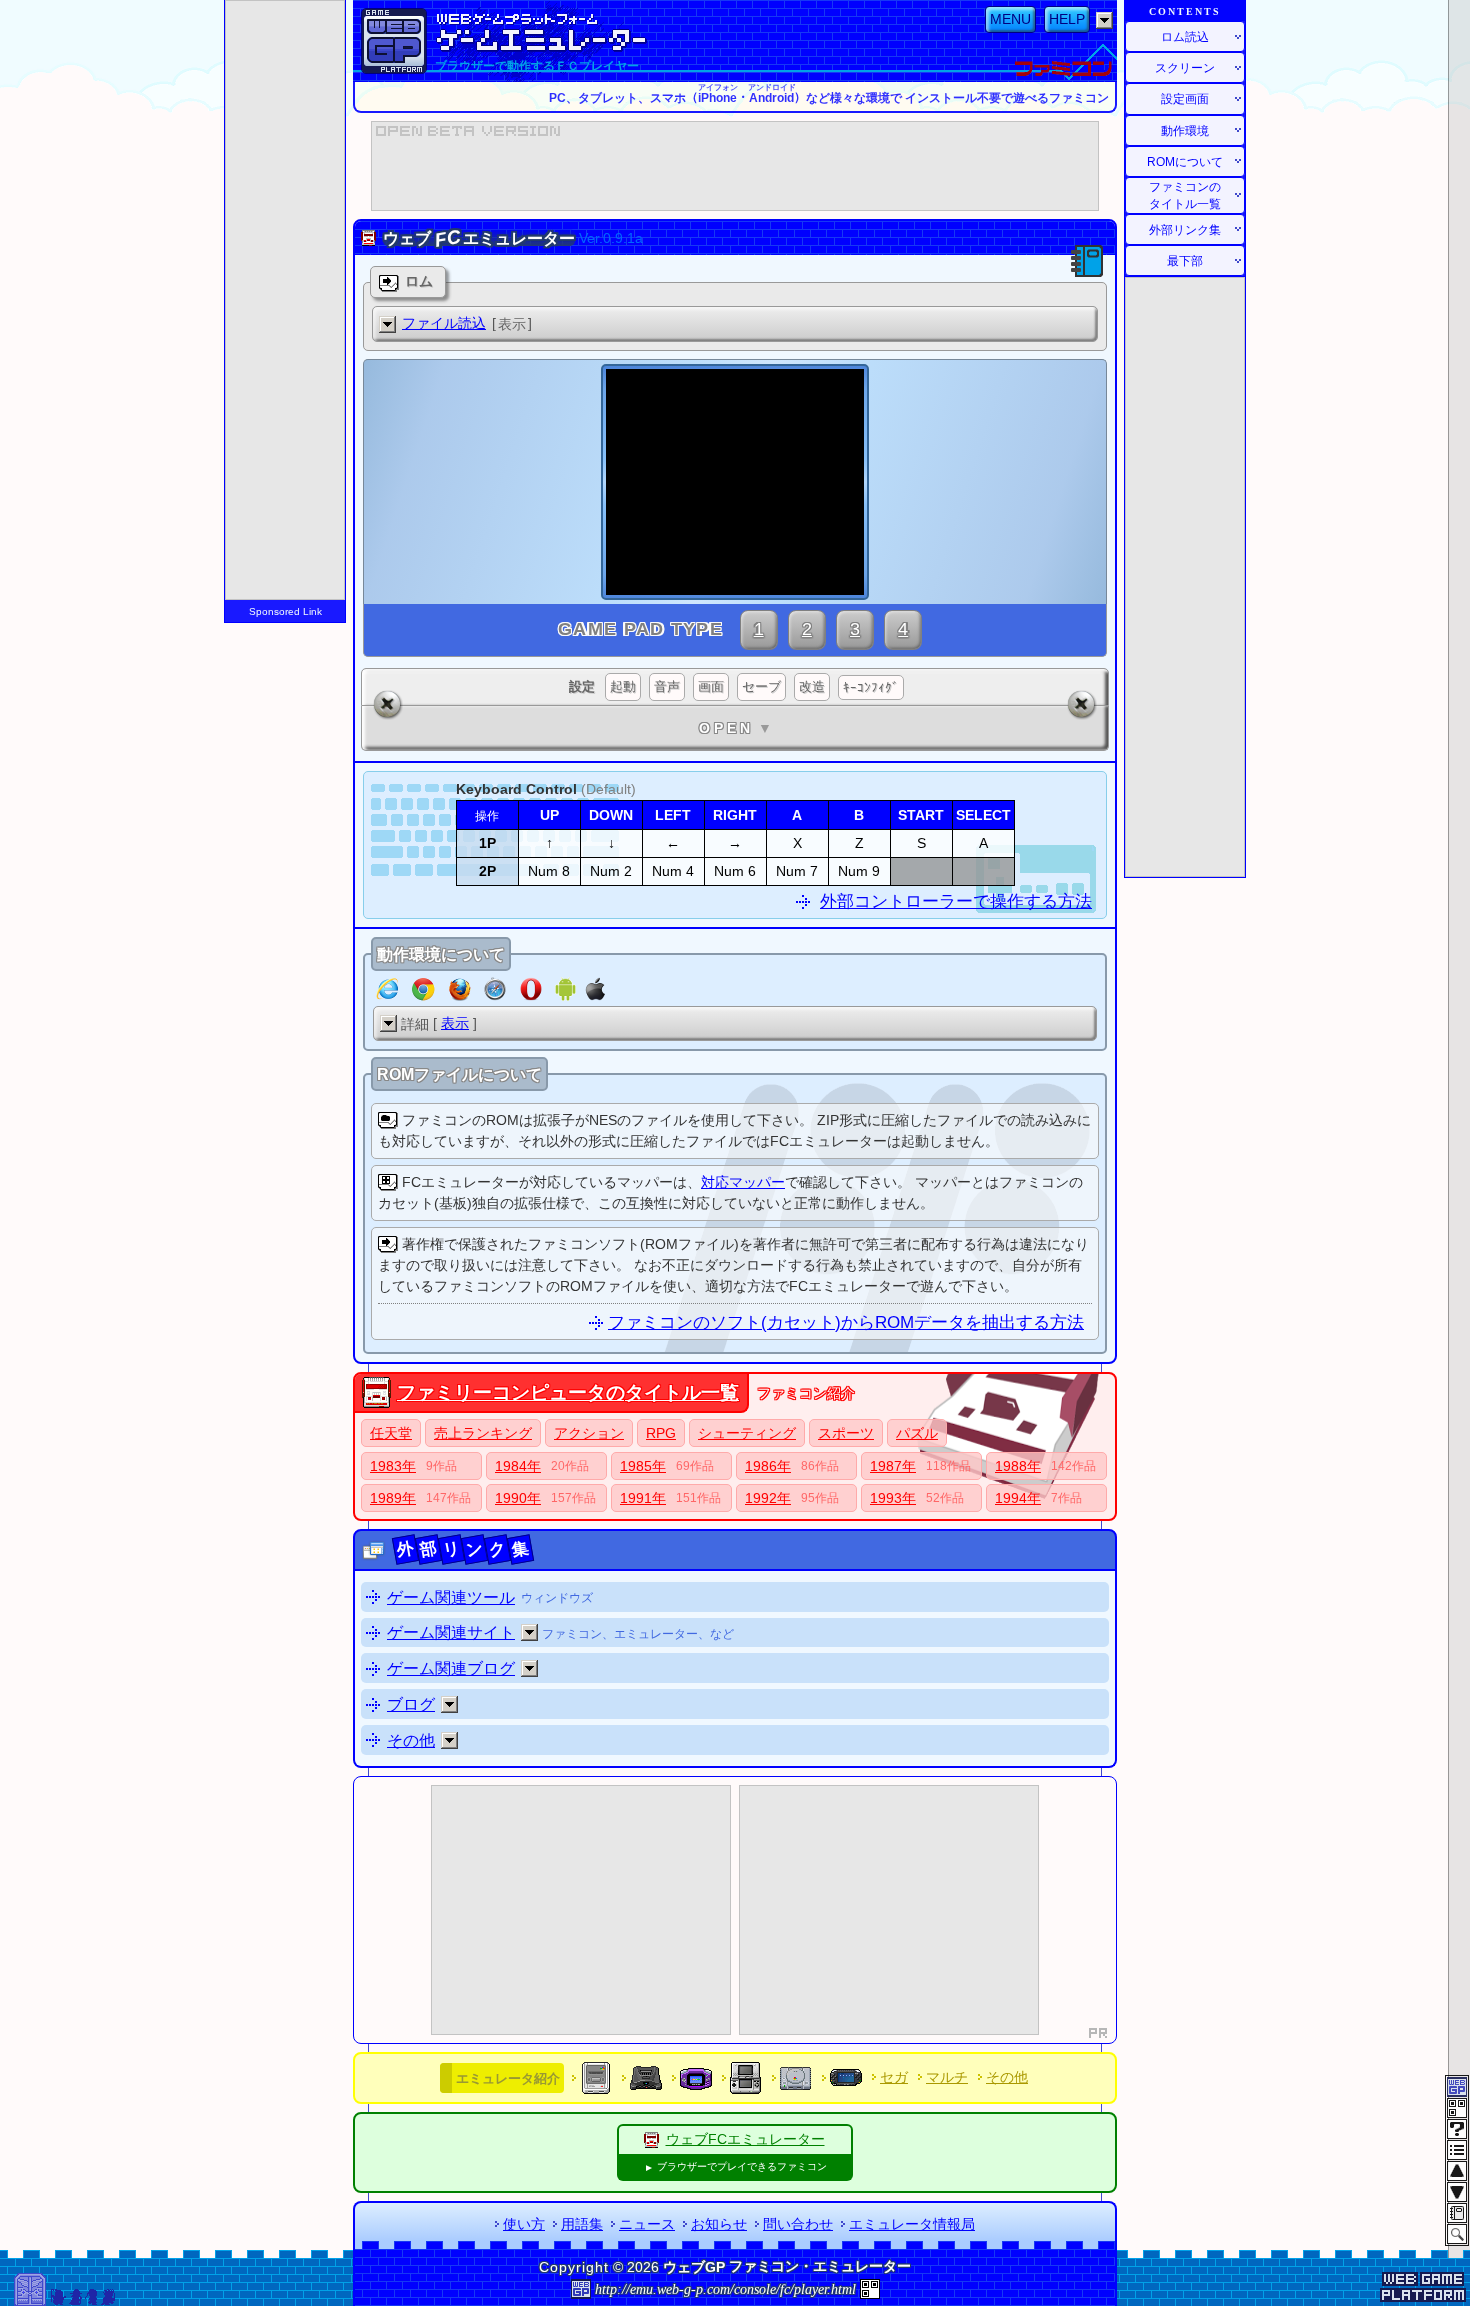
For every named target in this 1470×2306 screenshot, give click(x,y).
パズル (917, 1433)
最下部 (1185, 260)
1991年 (643, 1498)
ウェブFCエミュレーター (745, 2139)
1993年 (893, 1498)
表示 (455, 1023)
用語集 (582, 2224)
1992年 (768, 1498)
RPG (661, 1433)
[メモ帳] (1457, 2213)
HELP (1067, 19)
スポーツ (846, 1433)
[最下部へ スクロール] (1457, 2192)
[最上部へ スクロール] (1457, 2171)
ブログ (411, 1704)
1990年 (518, 1498)
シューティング (747, 1433)
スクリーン (1185, 67)
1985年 (643, 1466)
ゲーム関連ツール (451, 1597)
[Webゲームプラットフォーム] (394, 41)
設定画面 (1185, 98)
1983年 (393, 1466)
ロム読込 (1185, 36)
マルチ (947, 2077)
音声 (667, 686)
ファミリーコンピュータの (568, 1392)
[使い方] (1457, 2129)
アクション (589, 1433)
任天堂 (391, 1433)
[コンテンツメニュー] (1457, 2150)
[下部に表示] (529, 1632)
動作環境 (1185, 130)
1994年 (1018, 1498)
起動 (623, 686)
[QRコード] (870, 2288)
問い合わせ (798, 2224)
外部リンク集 (1185, 229)
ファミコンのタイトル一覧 (1185, 195)
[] (467, 323)
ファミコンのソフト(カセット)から (846, 1322)
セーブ (761, 686)
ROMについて (1185, 161)
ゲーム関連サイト (451, 1632)
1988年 (1018, 1466)
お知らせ (719, 2224)
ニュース (647, 2224)
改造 (812, 686)
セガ (894, 2077)
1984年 (518, 1466)
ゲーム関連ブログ (451, 1668)
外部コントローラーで (956, 901)
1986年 (768, 1466)
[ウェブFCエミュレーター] (652, 2139)
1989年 (393, 1498)
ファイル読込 (444, 323)
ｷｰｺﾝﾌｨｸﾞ (871, 687)
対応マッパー (743, 1182)
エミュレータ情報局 (912, 2224)
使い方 (524, 2224)
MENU (1010, 19)
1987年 (893, 1466)
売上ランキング (483, 1433)
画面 (711, 686)
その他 (411, 1740)
